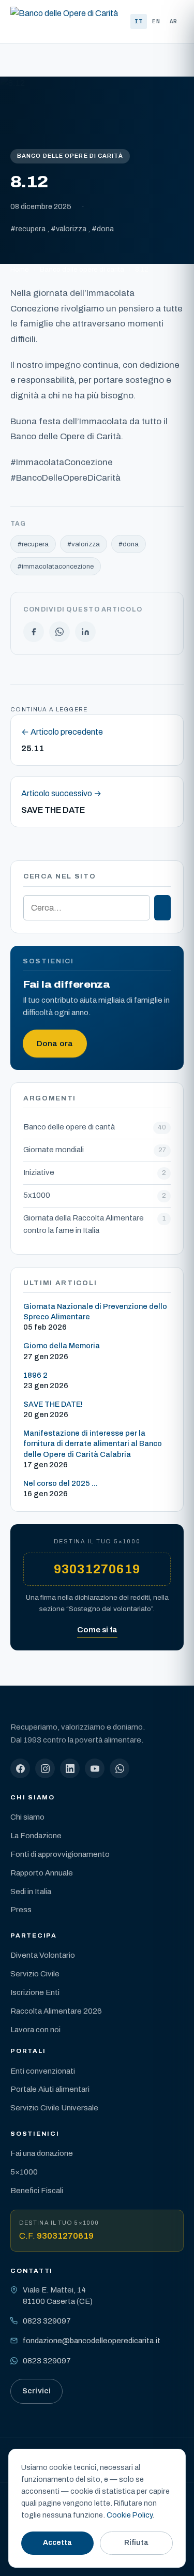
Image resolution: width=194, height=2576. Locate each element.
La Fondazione (36, 1836)
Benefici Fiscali (37, 2191)
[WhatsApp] (120, 1768)
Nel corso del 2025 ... (61, 1483)
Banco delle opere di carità (70, 156)
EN (156, 21)
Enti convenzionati (43, 2071)
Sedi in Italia (31, 1892)
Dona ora (55, 1044)
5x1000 (37, 1195)
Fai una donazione (42, 2153)
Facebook (34, 632)
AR (174, 21)
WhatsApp (59, 632)
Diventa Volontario (43, 1955)
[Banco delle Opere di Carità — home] (64, 22)
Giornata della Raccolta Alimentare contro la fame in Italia (84, 1224)
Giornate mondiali (54, 1150)
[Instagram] (45, 1768)
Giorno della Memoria (62, 1346)
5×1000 (24, 2172)
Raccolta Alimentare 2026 (56, 2011)
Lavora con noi (35, 2030)
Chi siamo (27, 1817)
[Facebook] (20, 1768)
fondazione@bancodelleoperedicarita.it (92, 2341)
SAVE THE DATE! (53, 1404)
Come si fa (97, 1630)
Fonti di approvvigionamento (60, 1854)
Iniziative (39, 1172)
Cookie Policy (129, 2515)
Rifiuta (136, 2543)
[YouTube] (95, 1768)
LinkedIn (85, 632)
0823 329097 (47, 2321)
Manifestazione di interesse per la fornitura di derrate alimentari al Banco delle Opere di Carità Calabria (93, 1443)
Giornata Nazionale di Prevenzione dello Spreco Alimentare (95, 1312)
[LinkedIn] (70, 1768)
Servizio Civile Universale (54, 2108)
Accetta (57, 2543)
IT (139, 21)
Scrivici (36, 2391)
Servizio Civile (35, 1974)
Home (20, 269)
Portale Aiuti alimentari (50, 2089)
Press (21, 1910)
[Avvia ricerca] (162, 908)
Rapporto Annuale (42, 1873)
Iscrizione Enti (35, 1992)
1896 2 (35, 1375)
